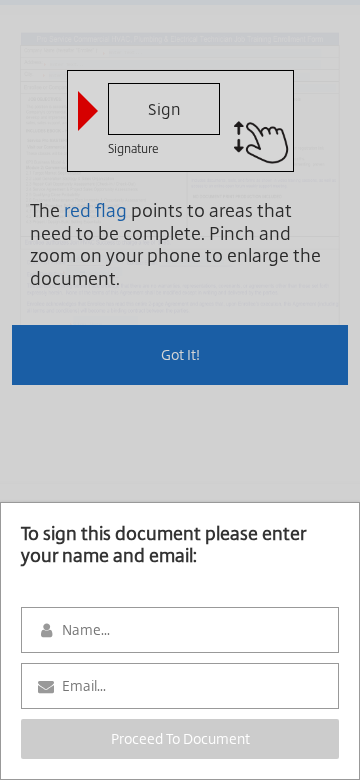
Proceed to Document (180, 739)
